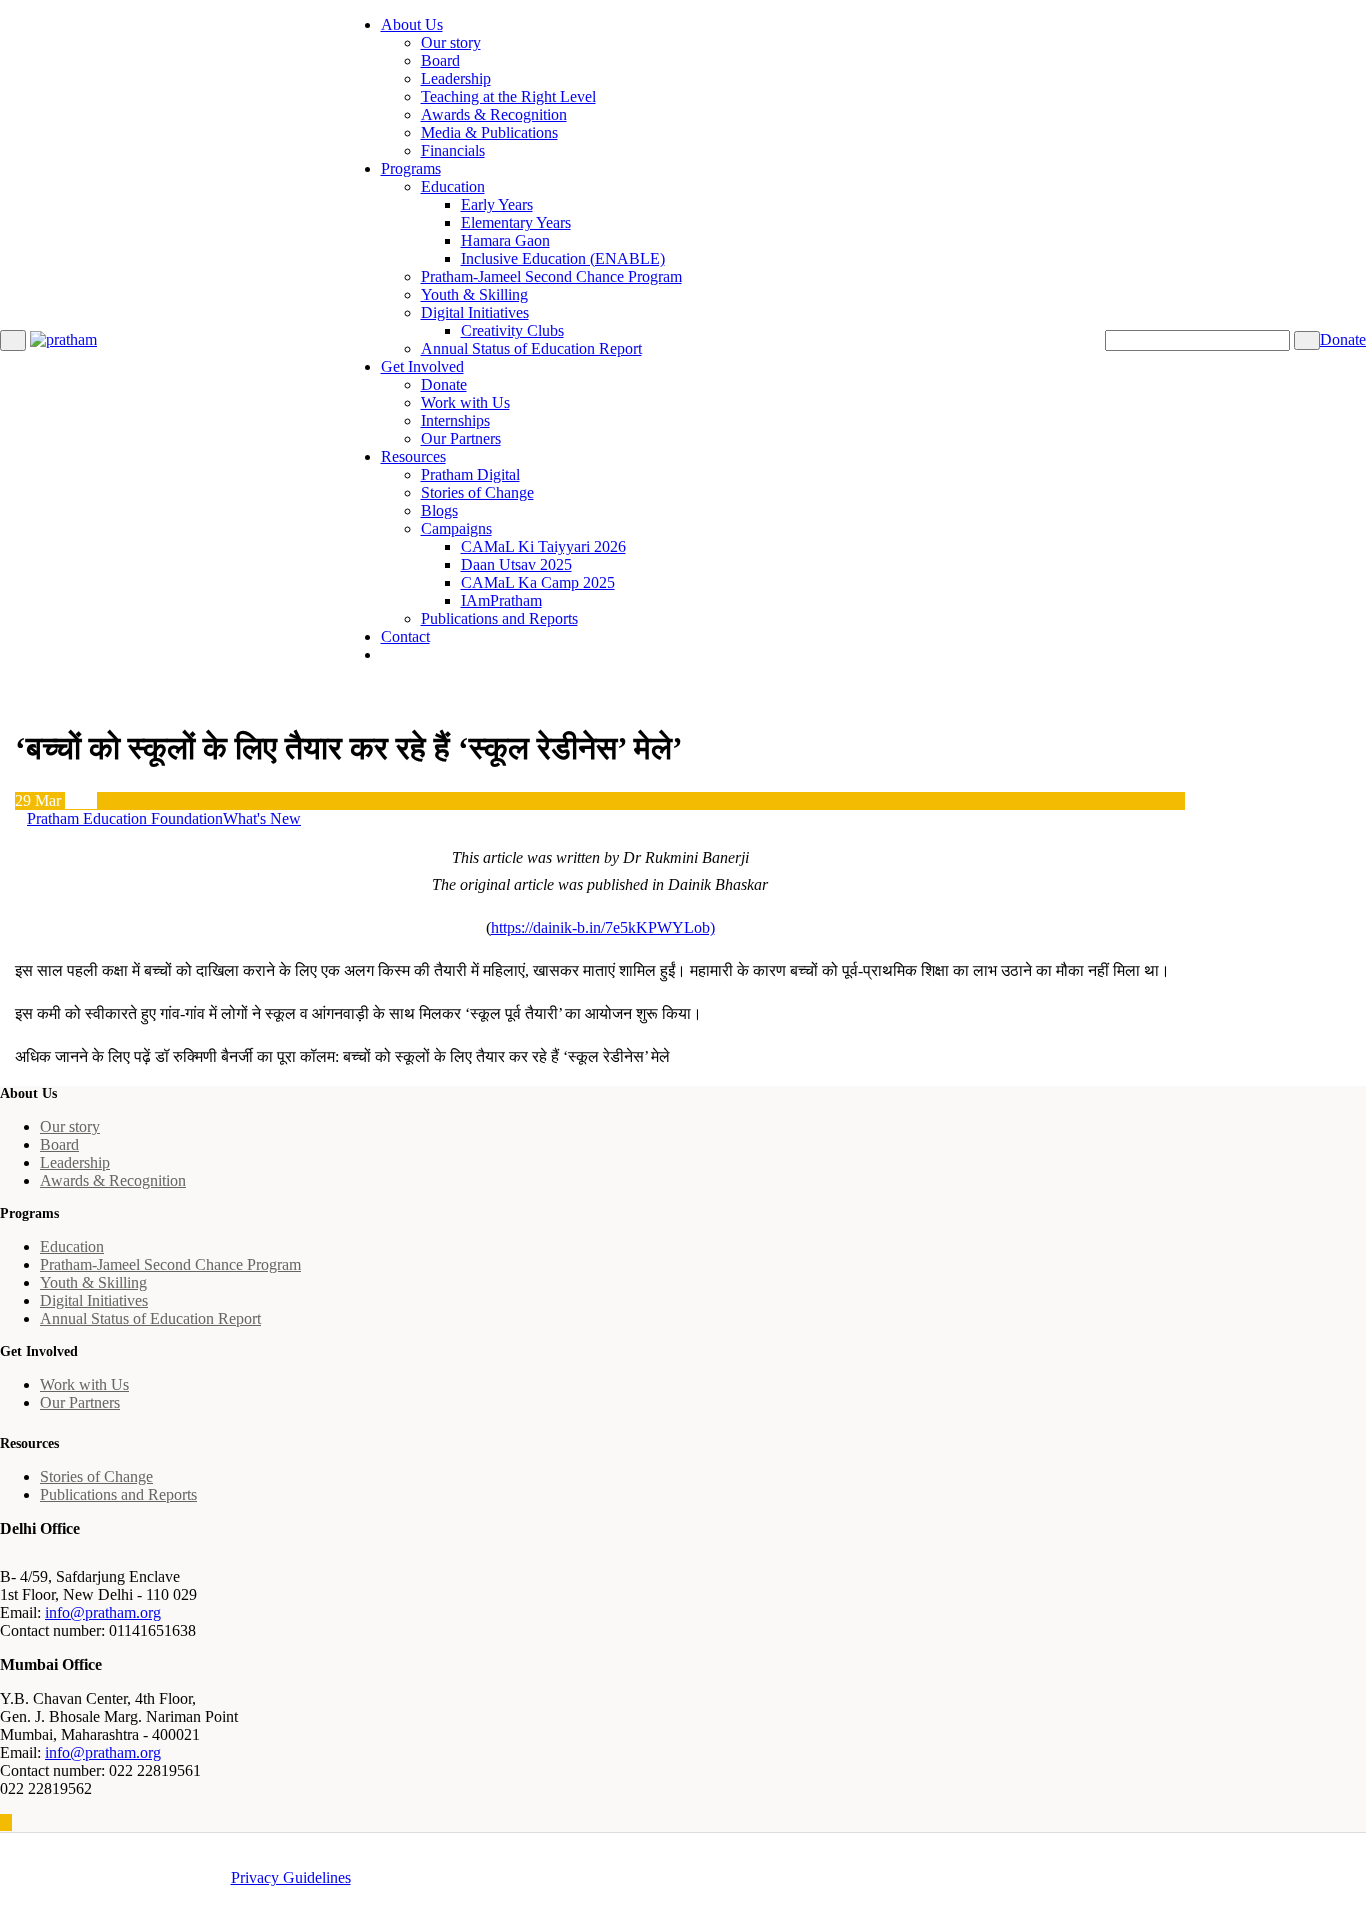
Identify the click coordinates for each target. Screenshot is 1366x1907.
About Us (412, 24)
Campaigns (456, 528)
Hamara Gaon (505, 240)
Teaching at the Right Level (508, 96)
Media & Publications (489, 132)
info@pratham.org (103, 1612)
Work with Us (465, 402)
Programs (411, 168)
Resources (413, 456)
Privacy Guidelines (291, 1877)
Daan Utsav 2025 (516, 564)
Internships (455, 420)
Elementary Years (516, 222)
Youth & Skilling (474, 294)
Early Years (497, 204)
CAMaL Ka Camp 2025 (538, 582)
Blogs (439, 510)
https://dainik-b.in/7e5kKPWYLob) (603, 927)
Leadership (456, 78)
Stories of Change (477, 492)
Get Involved (422, 366)
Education (453, 186)
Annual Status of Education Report (531, 348)
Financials (453, 150)
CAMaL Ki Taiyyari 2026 (543, 546)
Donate (444, 384)
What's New (262, 818)
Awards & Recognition (494, 114)
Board (440, 60)
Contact (405, 636)
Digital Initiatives (475, 312)
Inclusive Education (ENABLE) (563, 258)
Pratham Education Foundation (125, 818)
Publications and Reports (499, 618)
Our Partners (461, 438)
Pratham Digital (470, 474)
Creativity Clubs (512, 330)
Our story (451, 42)
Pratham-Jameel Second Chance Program (551, 276)
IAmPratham (501, 600)
